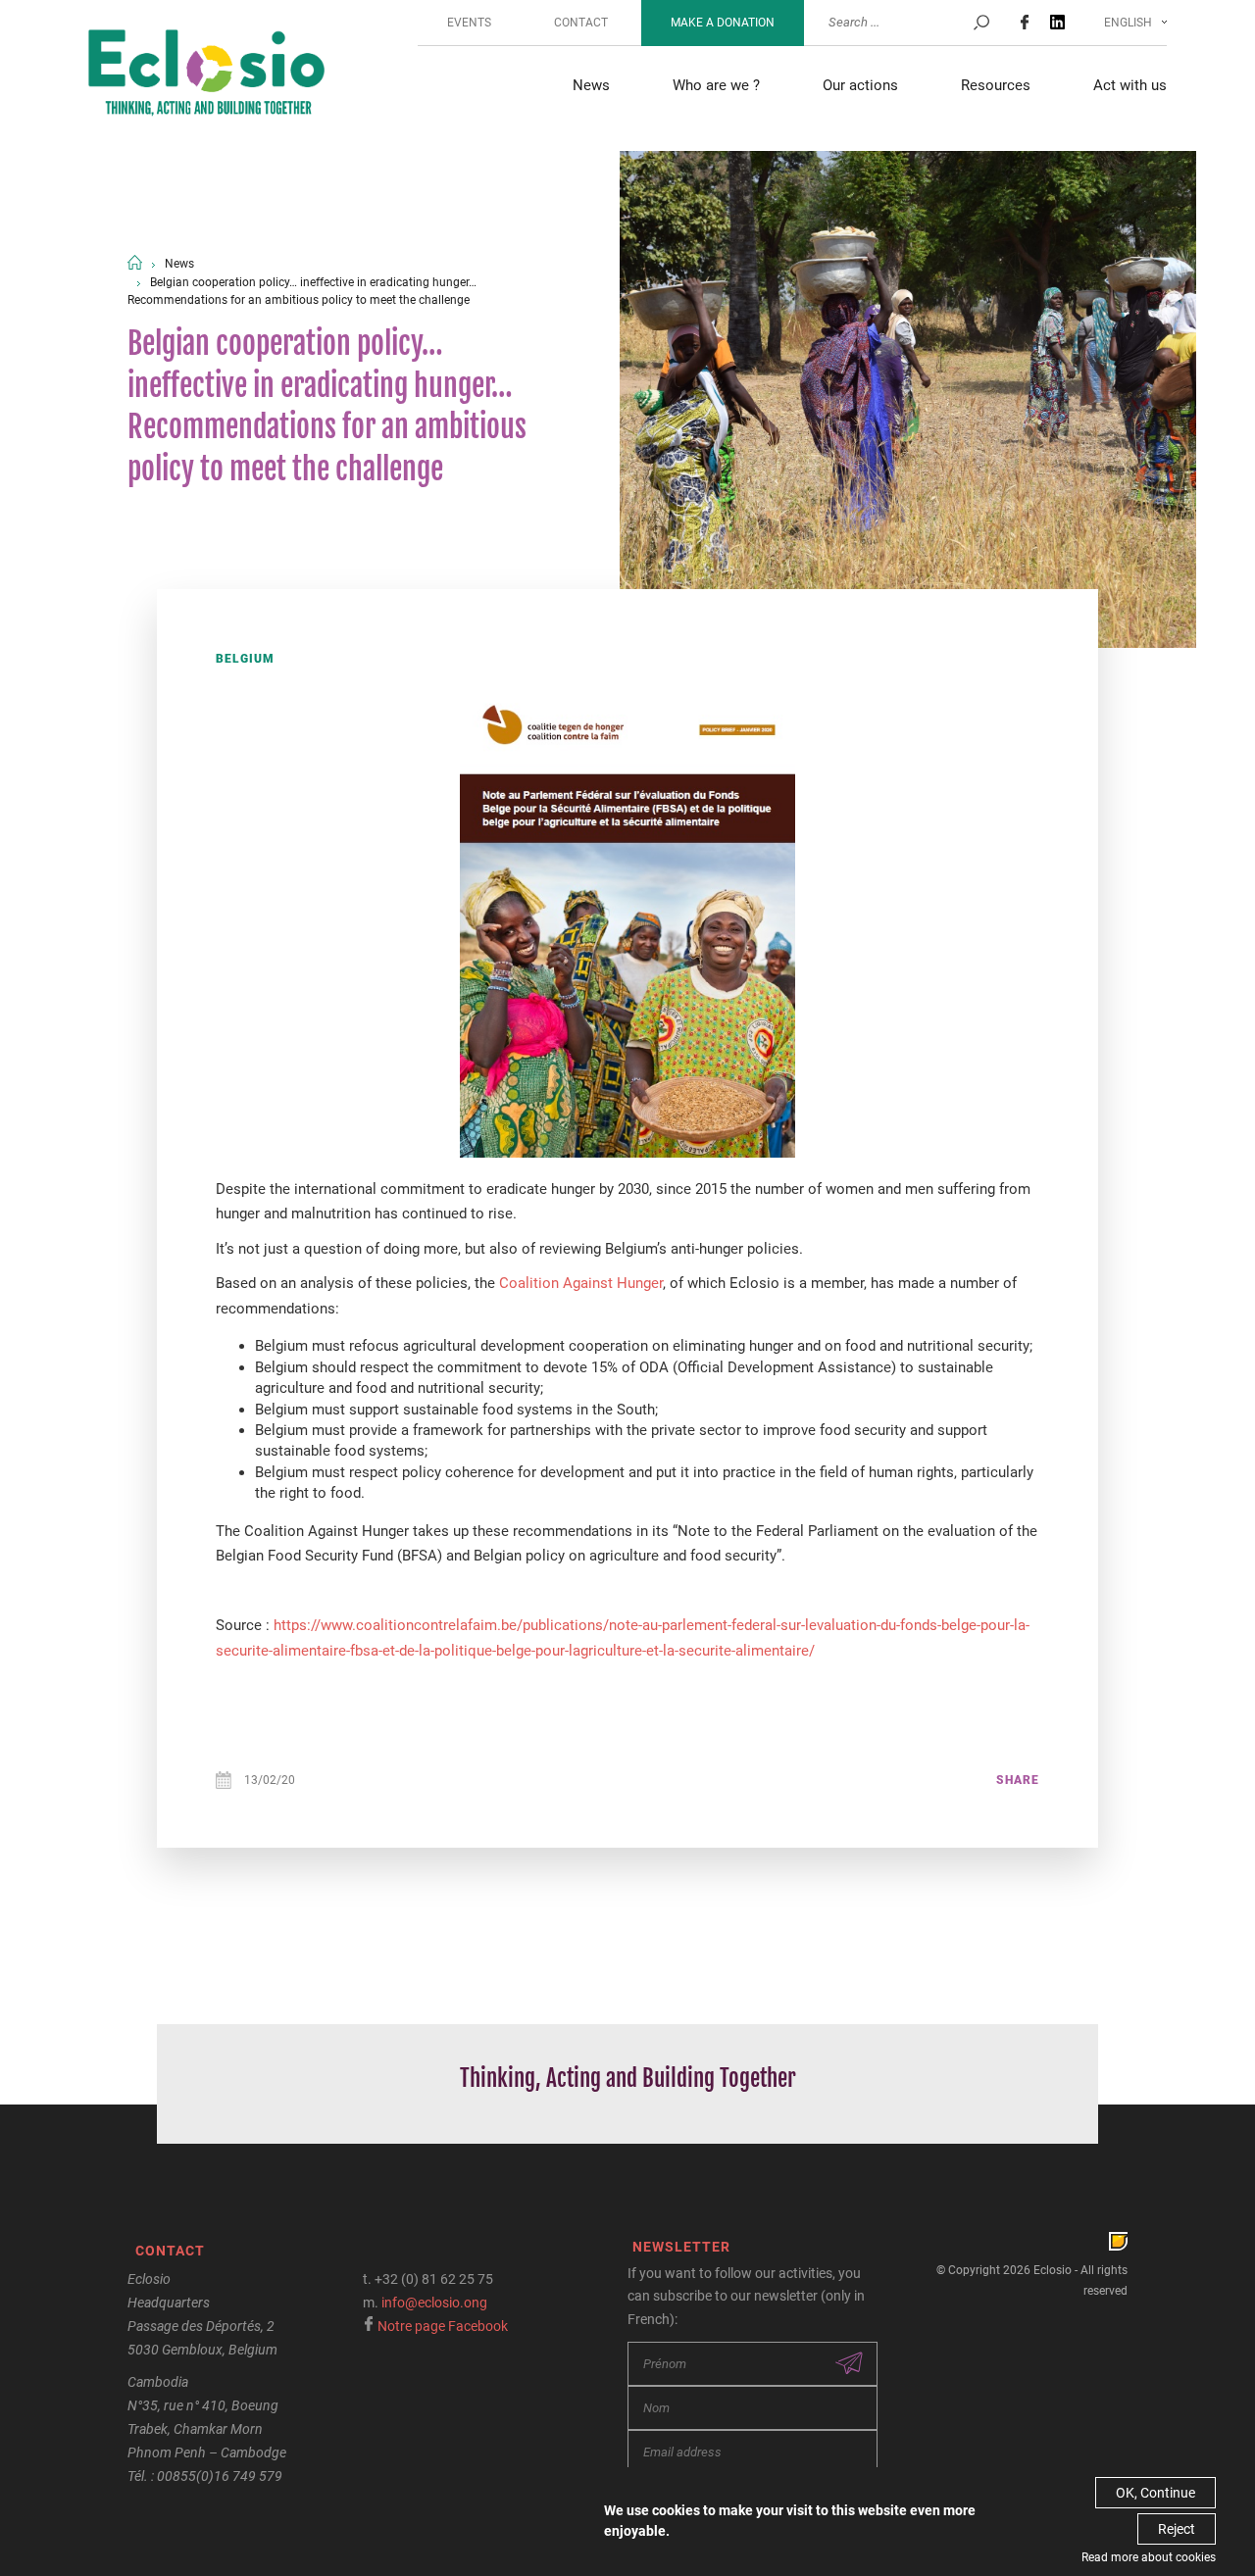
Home (135, 262)
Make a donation (723, 23)
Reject (1177, 2529)
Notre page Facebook (443, 2326)
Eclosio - (206, 75)
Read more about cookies (1149, 2557)
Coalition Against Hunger (581, 1283)
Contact (581, 23)
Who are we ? (716, 85)
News (591, 85)
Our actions (860, 85)
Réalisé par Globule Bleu (1118, 2241)
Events (469, 23)
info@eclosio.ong (434, 2303)
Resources (996, 85)
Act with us (1130, 85)
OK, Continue (1155, 2493)
